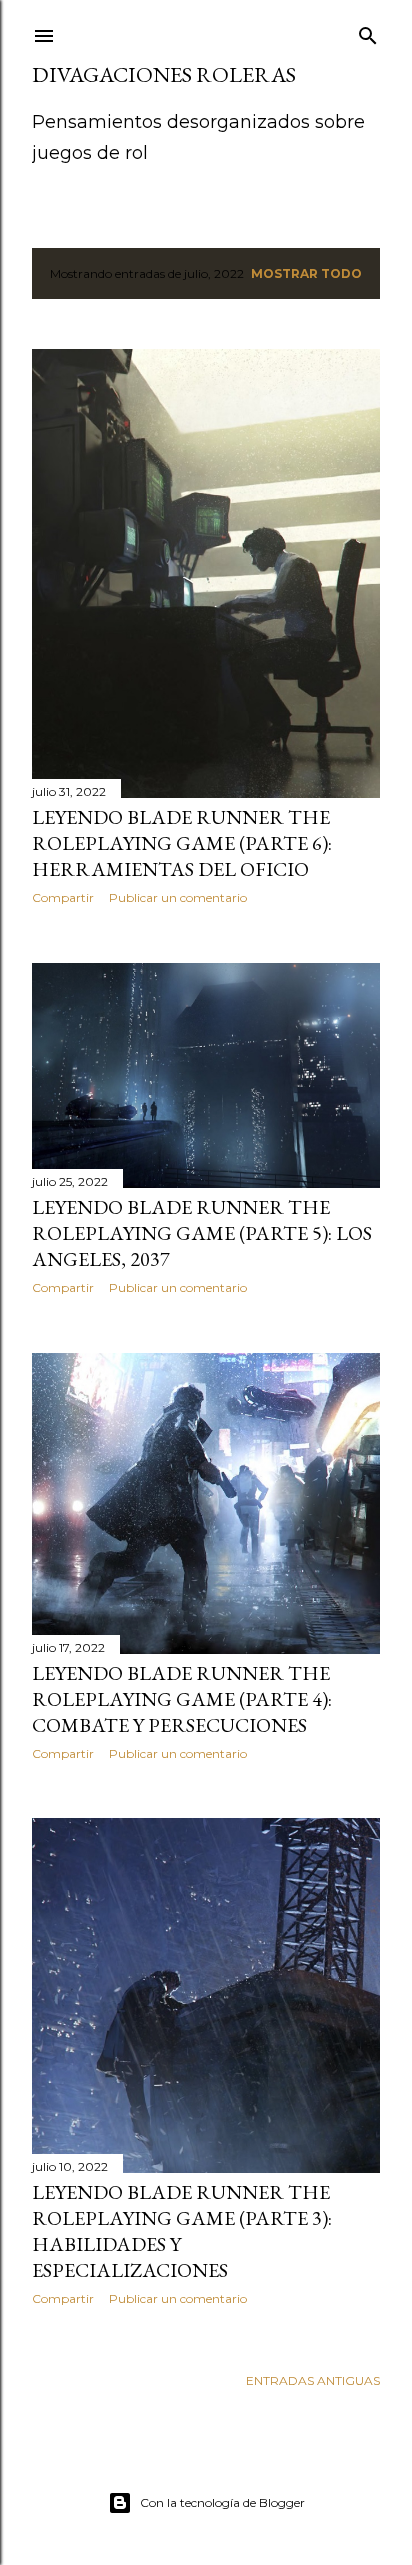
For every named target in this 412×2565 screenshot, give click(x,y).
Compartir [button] (63, 897)
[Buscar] (368, 31)
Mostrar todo (306, 273)
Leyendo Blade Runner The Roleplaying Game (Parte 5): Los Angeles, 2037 (202, 1233)
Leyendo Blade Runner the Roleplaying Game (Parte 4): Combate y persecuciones (182, 1699)
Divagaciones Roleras (164, 74)
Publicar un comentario (178, 897)
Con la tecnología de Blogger (222, 2502)
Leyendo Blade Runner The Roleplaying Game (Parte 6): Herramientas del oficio (182, 843)
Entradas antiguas (313, 2380)
